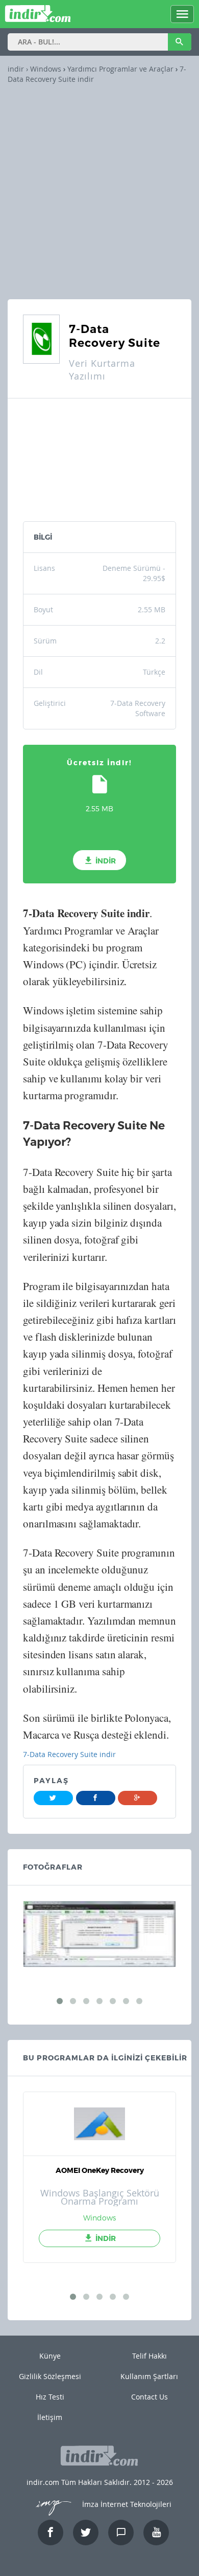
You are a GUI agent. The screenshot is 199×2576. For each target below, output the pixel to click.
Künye (50, 2356)
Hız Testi (50, 2397)
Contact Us (150, 2397)
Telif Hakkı (150, 2356)
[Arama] (180, 42)
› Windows (43, 69)
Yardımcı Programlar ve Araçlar (120, 69)
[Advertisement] (99, 189)
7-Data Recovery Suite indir (69, 1754)
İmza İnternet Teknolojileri (126, 2504)
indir (16, 69)
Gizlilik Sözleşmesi (50, 2376)
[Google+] (138, 1798)
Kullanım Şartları (149, 2376)
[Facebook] (96, 1798)
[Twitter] (53, 1798)
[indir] (38, 18)
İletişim (50, 2417)
